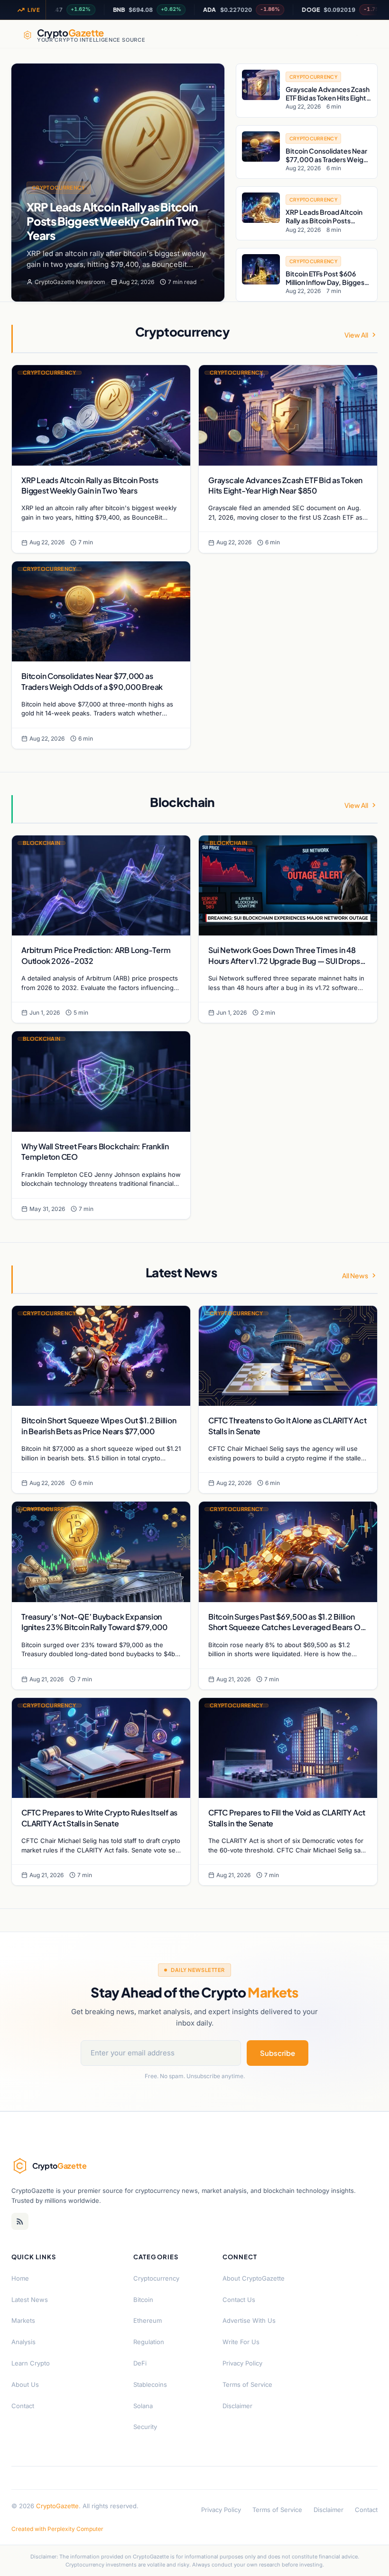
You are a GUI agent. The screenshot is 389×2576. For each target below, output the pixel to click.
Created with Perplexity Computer (57, 2529)
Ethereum (148, 2320)
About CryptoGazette (254, 2278)
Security (145, 2427)
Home (20, 2278)
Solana (143, 2406)
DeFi (140, 2363)
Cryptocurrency (59, 188)
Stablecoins (150, 2384)
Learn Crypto (31, 2363)
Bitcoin (143, 2300)
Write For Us (241, 2342)
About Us (25, 2384)
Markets (23, 2320)
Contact (23, 2406)
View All (356, 335)
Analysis (23, 2342)
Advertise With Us (249, 2320)
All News (355, 1275)
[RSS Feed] (20, 2221)
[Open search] (357, 35)
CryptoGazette (57, 2506)
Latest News (30, 2300)
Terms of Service (247, 2384)
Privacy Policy (242, 2363)
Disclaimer (237, 2406)
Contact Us (239, 2300)
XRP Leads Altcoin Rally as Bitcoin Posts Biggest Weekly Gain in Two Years (112, 221)
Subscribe (278, 2053)
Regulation (149, 2342)
